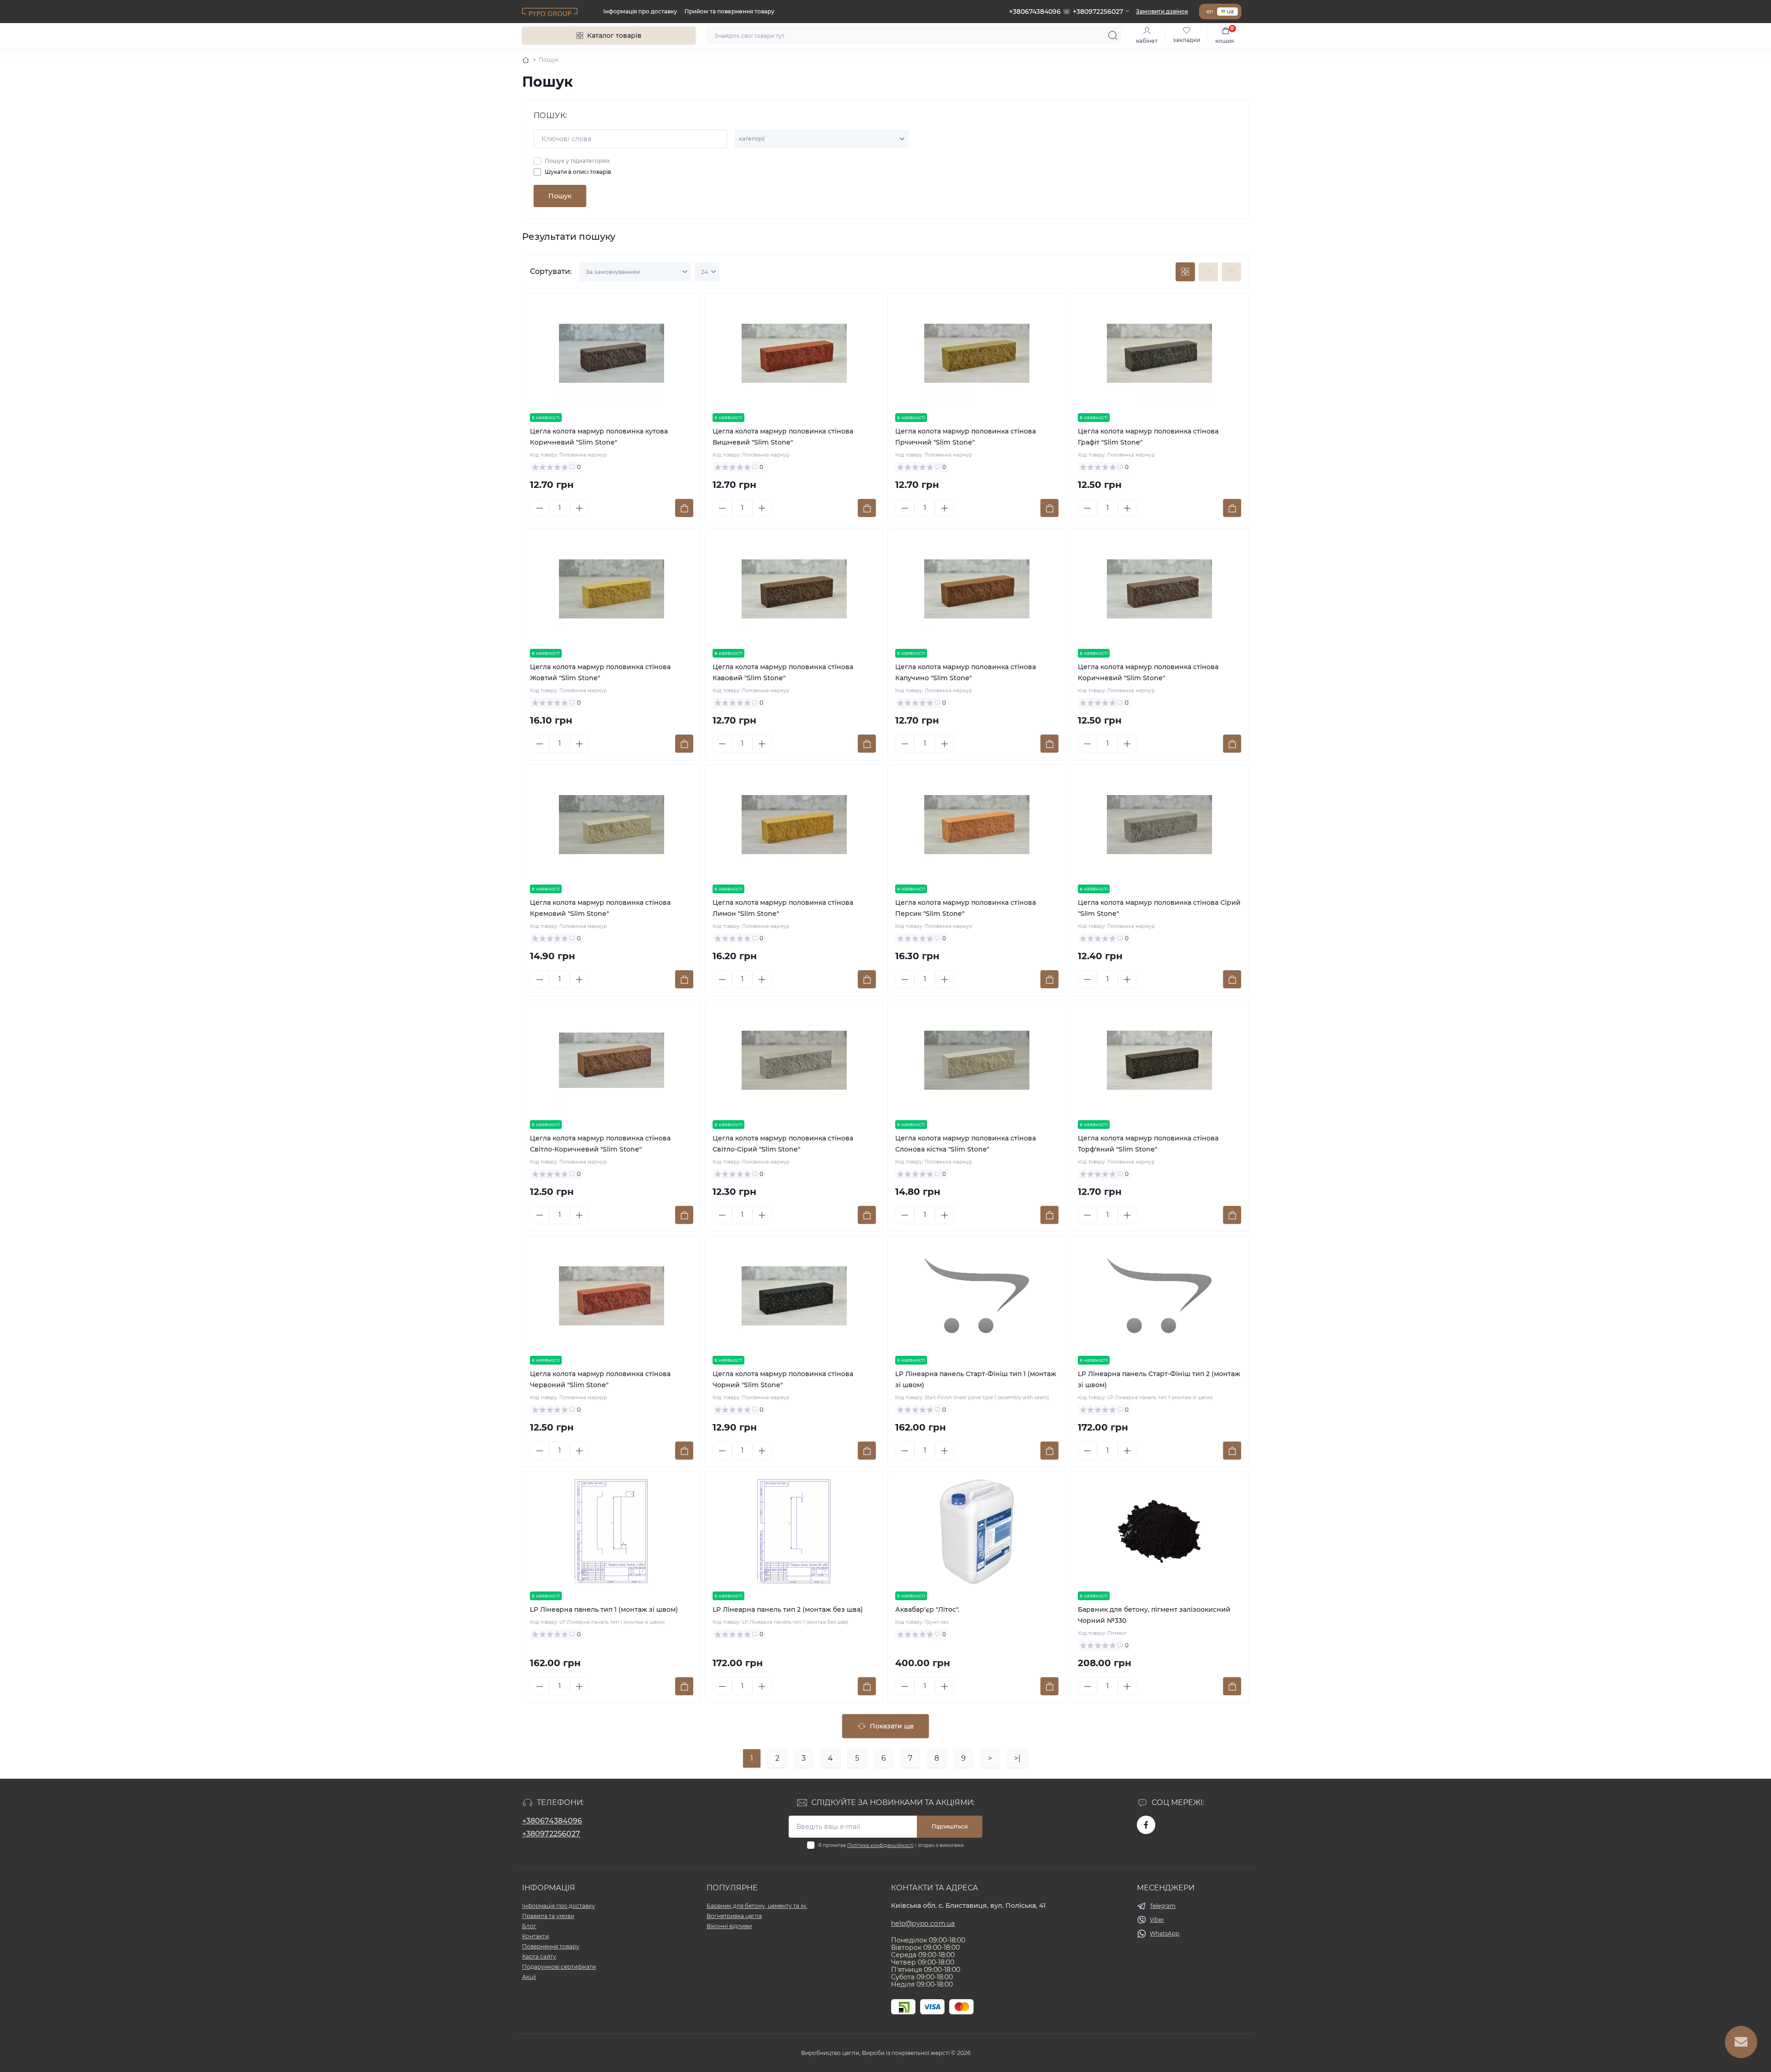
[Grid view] (1185, 272)
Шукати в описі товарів (578, 172)
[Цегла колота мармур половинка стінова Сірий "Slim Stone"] (1159, 825)
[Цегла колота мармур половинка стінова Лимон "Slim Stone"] (794, 825)
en (1210, 11)
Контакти (535, 1936)
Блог (529, 1926)
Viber (1157, 1920)
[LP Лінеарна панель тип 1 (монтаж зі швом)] (612, 1532)
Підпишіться (950, 1826)
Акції (529, 1977)
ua (1230, 11)
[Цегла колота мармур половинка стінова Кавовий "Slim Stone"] (794, 589)
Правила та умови (548, 1916)
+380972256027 (551, 1834)
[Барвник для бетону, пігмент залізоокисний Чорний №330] (1159, 1532)
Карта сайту (539, 1956)
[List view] (1208, 272)
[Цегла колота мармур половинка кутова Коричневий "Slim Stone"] (612, 353)
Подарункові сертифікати (559, 1967)
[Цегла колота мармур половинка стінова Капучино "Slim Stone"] (977, 589)
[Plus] (579, 508)
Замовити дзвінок (1162, 11)
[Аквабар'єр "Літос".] (977, 1532)
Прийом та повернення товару (729, 11)
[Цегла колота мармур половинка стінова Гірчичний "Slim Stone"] (977, 353)
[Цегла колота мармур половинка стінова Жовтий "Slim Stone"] (612, 589)
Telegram (1163, 1906)
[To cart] (684, 508)
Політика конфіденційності (880, 1845)
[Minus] (540, 508)
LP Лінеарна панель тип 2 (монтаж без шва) (788, 1609)
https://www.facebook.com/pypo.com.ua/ (1146, 1825)
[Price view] (1231, 272)
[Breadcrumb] (526, 60)
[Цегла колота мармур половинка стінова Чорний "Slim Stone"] (794, 1296)
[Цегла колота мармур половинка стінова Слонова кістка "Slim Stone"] (977, 1060)
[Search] (1113, 36)
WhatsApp (1165, 1933)
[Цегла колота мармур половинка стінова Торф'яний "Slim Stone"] (1159, 1060)
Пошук (560, 196)
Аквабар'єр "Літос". (927, 1609)
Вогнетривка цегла (734, 1916)
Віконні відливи (729, 1926)
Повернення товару (551, 1946)
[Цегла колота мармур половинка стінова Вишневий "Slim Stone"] (794, 353)
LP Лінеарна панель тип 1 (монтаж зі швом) (604, 1609)
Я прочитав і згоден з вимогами (891, 1845)
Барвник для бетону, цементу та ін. (757, 1906)
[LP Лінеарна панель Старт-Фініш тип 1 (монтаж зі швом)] (977, 1296)
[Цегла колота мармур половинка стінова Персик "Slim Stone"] (977, 825)
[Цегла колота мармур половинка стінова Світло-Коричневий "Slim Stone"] (612, 1060)
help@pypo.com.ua (923, 1924)
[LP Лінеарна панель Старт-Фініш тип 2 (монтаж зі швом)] (1159, 1296)
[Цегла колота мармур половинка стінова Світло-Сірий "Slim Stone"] (794, 1060)
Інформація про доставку (640, 11)
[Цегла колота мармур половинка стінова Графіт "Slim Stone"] (1159, 353)
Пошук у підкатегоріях (577, 161)
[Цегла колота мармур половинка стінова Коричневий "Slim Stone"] (1159, 589)
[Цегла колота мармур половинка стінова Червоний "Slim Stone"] (612, 1296)
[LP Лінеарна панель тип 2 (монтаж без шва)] (794, 1532)
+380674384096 (552, 1821)
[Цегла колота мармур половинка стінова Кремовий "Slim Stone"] (612, 825)
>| (1017, 1758)
